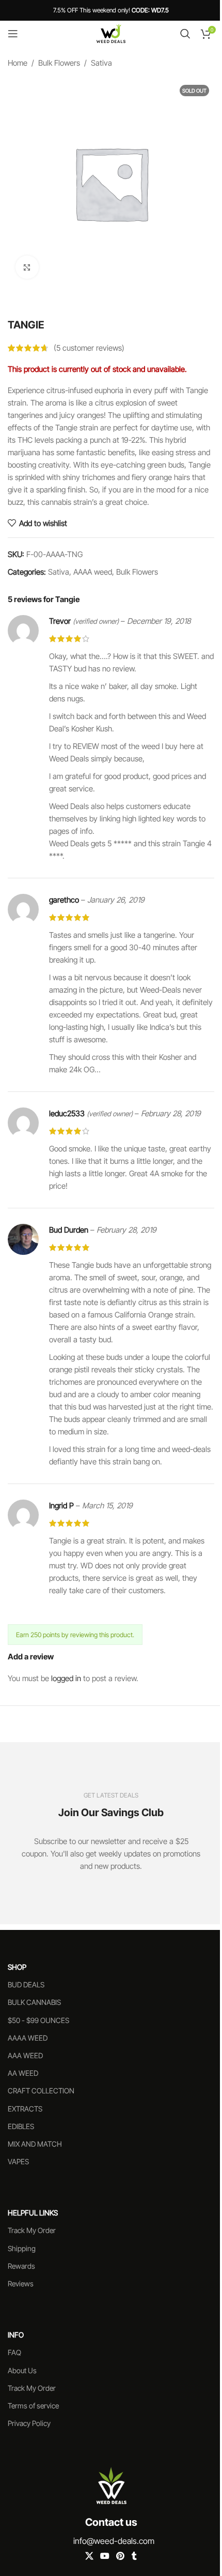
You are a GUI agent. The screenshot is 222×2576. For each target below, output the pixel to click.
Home (18, 63)
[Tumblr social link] (134, 2556)
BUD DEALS (26, 1985)
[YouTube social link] (105, 2556)
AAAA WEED (28, 2037)
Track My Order (32, 2230)
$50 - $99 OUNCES (38, 2020)
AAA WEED (25, 2055)
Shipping (22, 2248)
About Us (22, 2370)
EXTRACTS (25, 2108)
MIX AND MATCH (35, 2143)
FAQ (14, 2352)
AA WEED (23, 2073)
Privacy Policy (29, 2423)
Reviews (21, 2283)
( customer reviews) (89, 348)
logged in (66, 1678)
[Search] (185, 34)
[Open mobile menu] (13, 34)
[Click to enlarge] (27, 267)
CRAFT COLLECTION (41, 2091)
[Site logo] (111, 33)
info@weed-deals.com (114, 2541)
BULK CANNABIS (34, 2002)
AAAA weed (93, 572)
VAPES (18, 2161)
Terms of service (33, 2406)
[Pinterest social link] (121, 2556)
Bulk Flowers (59, 63)
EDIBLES (21, 2126)
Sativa (101, 63)
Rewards (21, 2265)
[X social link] (89, 2556)
